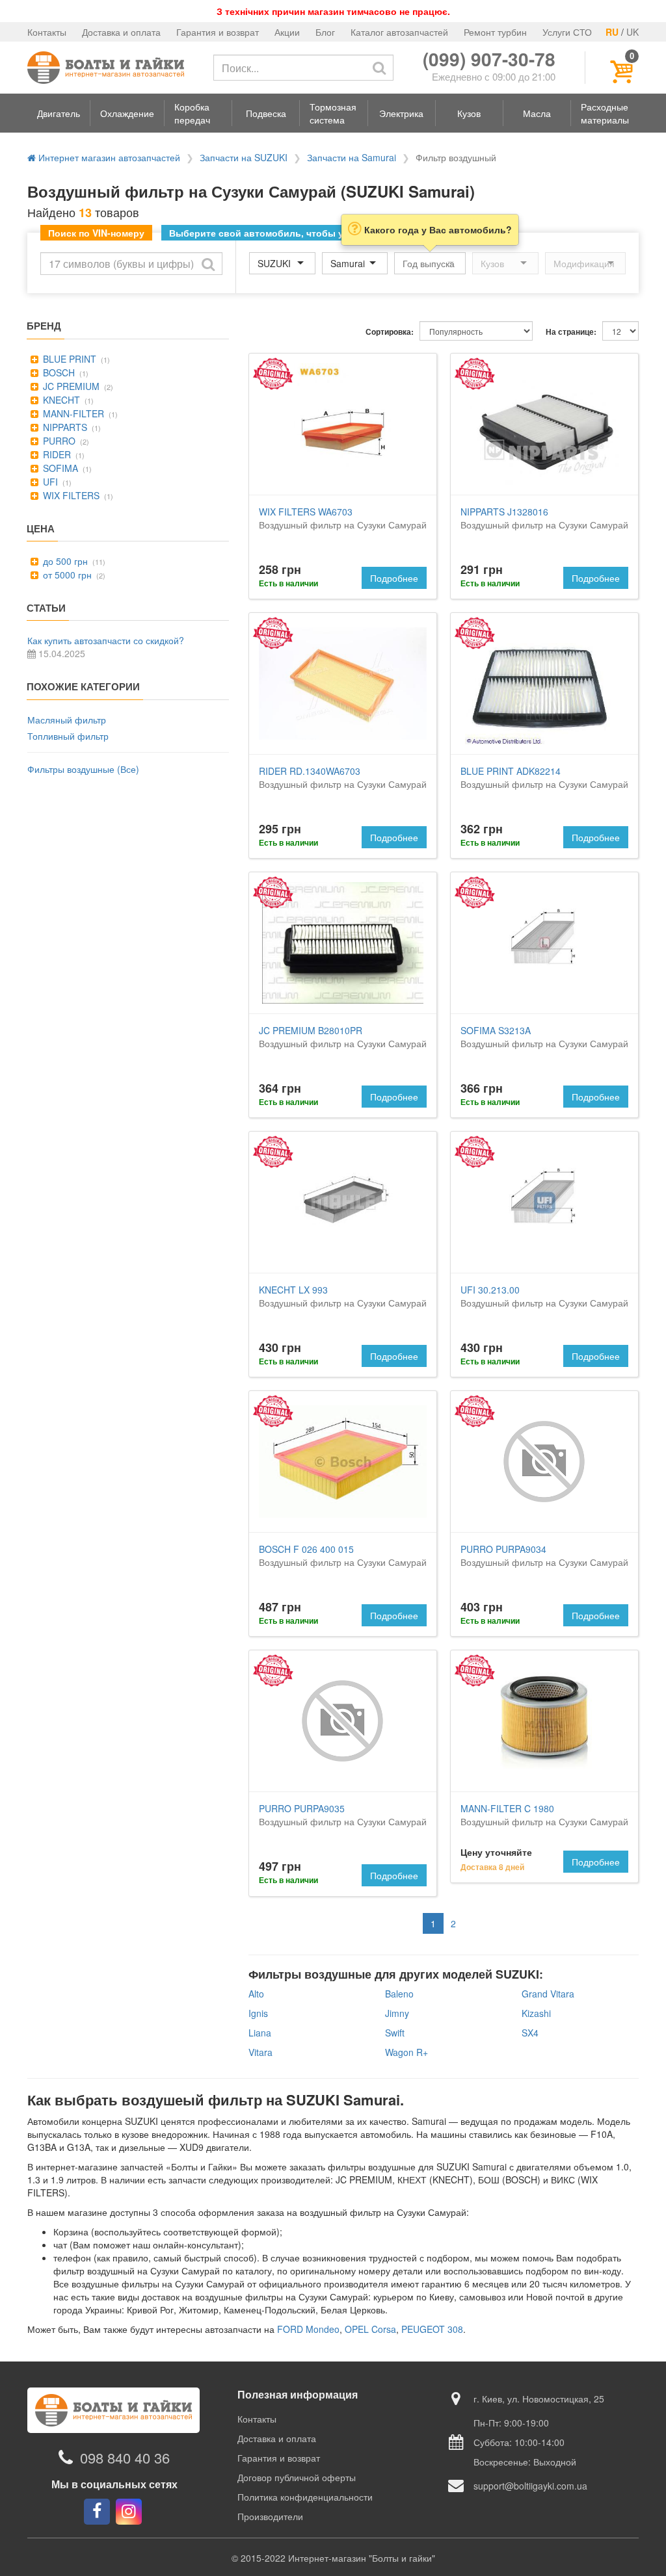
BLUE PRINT (68, 359)
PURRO (58, 441)
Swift (395, 2033)
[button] (59, 113)
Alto (256, 1994)
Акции (287, 32)
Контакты (47, 32)
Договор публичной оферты (297, 2477)
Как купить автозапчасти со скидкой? (106, 640)
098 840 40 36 (125, 2457)
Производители (270, 2516)
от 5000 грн (66, 575)
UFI (49, 482)
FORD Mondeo (308, 2329)
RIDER (56, 454)
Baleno (399, 1994)
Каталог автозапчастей (399, 32)
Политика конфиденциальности (305, 2497)
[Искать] (379, 68)
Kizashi (536, 2013)
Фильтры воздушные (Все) (83, 769)
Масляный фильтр (67, 720)
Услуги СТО (567, 32)
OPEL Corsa (370, 2329)
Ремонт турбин (495, 32)
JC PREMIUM (70, 386)
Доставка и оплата (121, 32)
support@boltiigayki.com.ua (530, 2486)
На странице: (571, 332)
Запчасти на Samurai (352, 157)
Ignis (258, 2013)
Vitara (260, 2052)
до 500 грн (64, 561)
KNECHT (60, 400)
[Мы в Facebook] (97, 2512)
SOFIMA (59, 468)
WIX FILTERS (70, 495)
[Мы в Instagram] (129, 2512)
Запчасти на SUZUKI (244, 157)
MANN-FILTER (72, 413)
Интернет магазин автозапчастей (108, 157)
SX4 (530, 2033)
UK (633, 32)
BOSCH (58, 372)
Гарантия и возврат (218, 32)
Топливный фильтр (68, 736)
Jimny (397, 2013)
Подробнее (394, 578)
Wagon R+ (406, 2052)
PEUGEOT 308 (432, 2329)
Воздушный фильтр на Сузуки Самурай (343, 518)
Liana (260, 2033)
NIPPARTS (64, 427)
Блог (325, 32)
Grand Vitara (548, 1994)
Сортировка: (390, 332)
